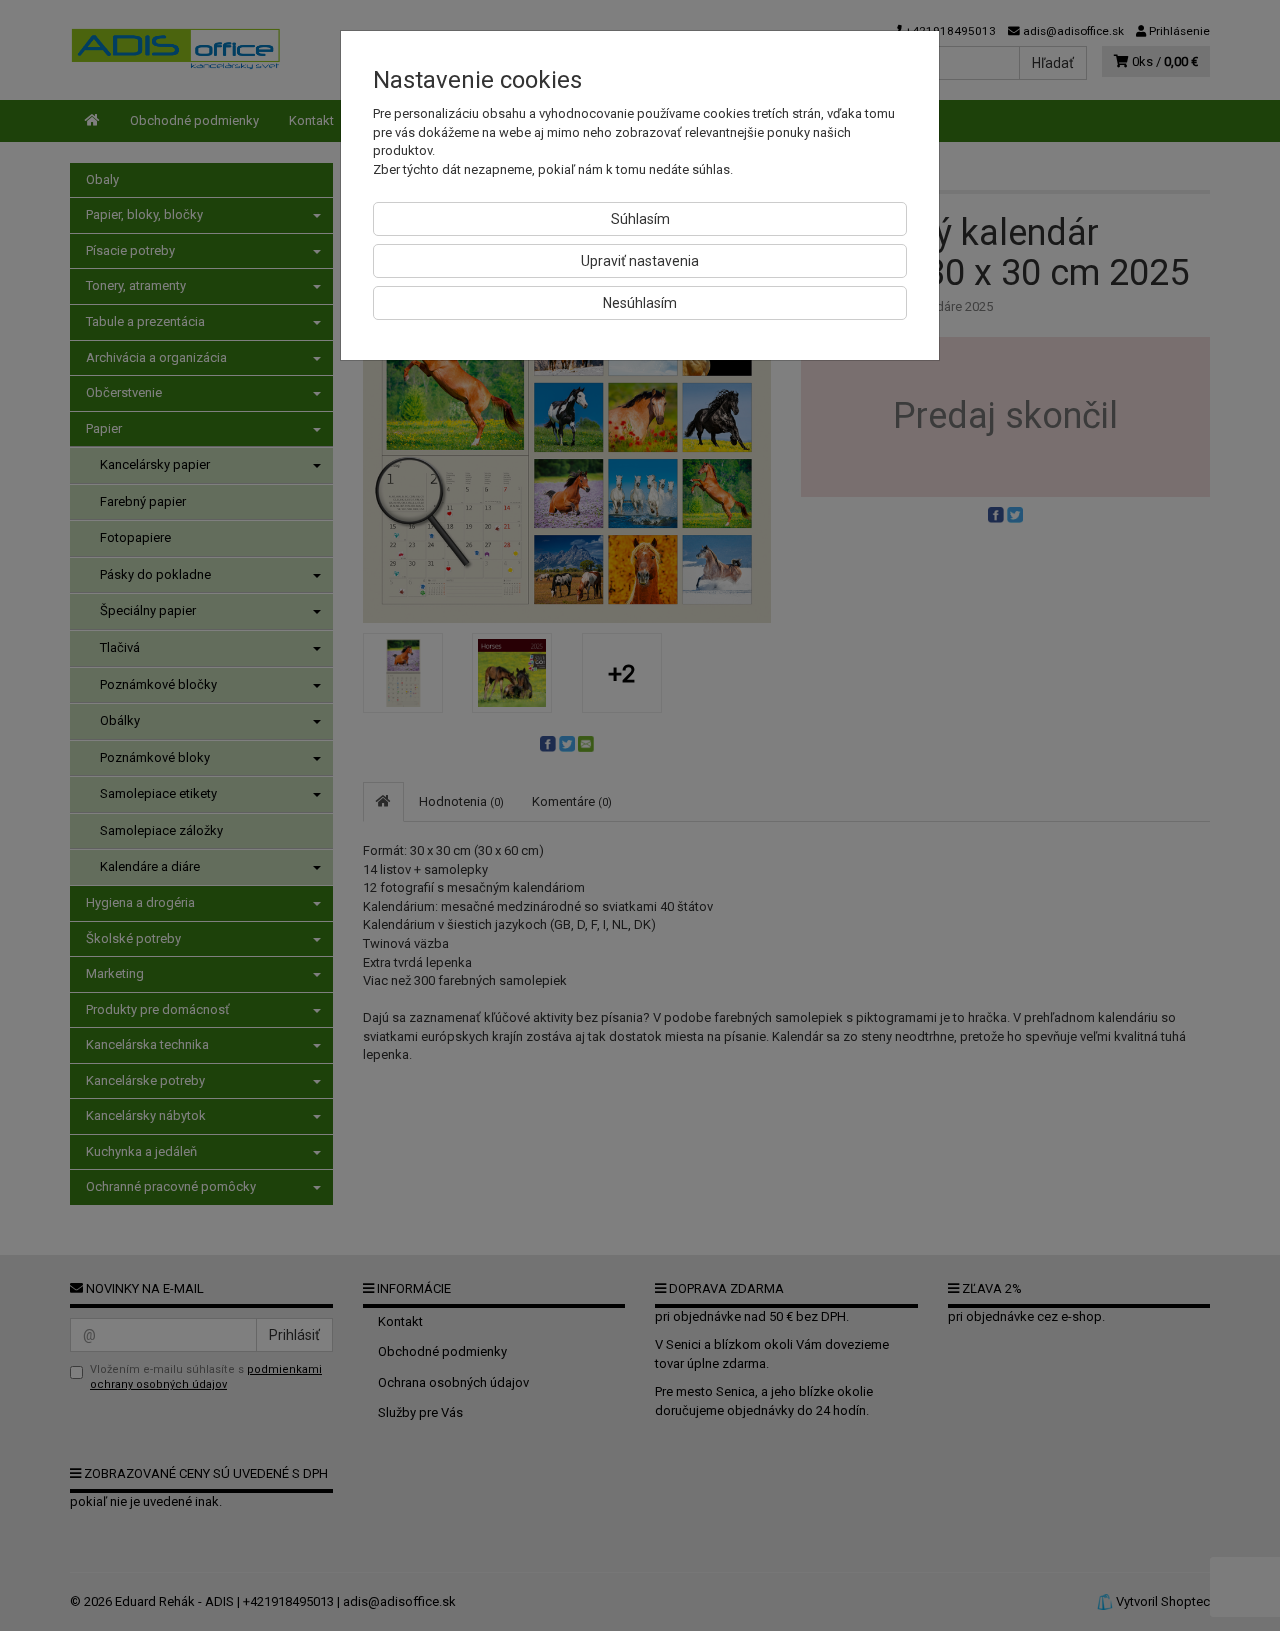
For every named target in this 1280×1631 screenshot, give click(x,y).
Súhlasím (640, 219)
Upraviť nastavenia (640, 261)
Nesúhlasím (640, 303)
